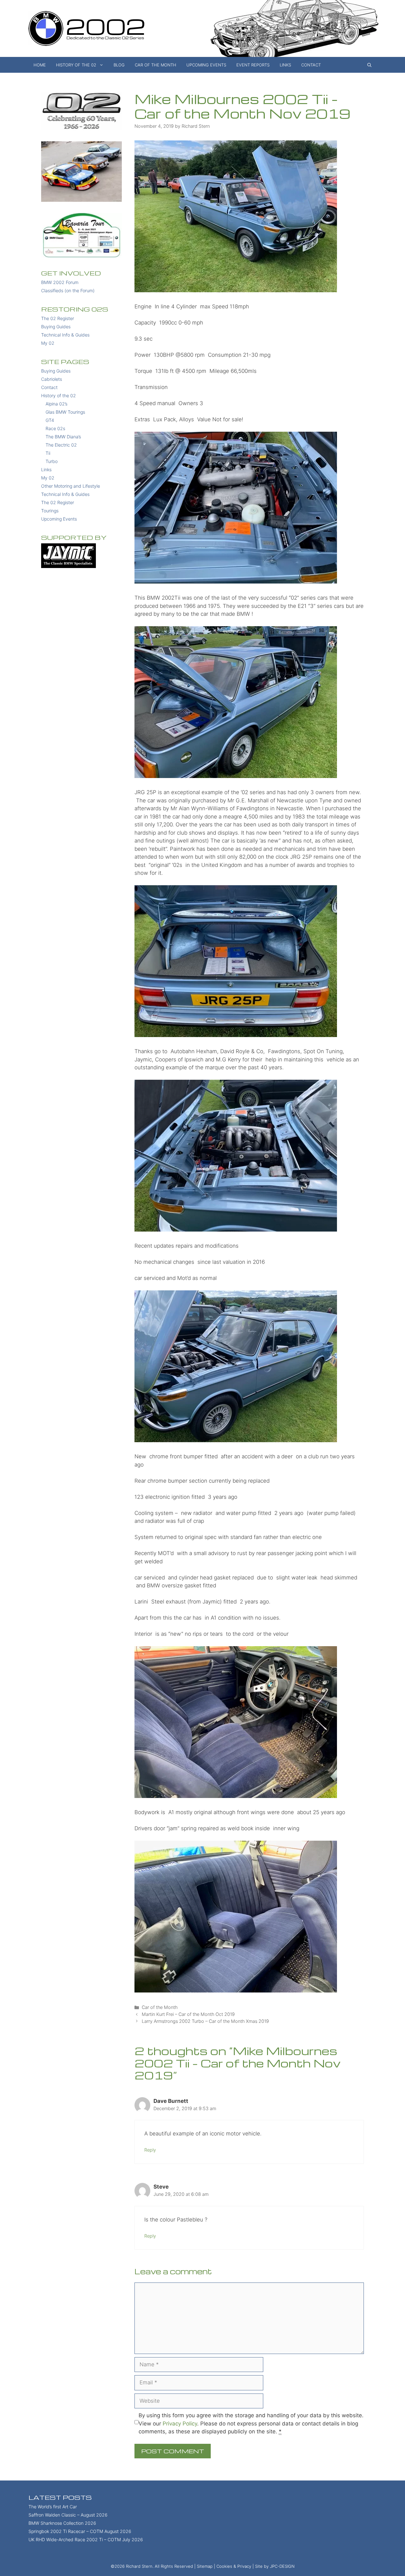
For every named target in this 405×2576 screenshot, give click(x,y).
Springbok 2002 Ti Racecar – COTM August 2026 (80, 2531)
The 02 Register (58, 318)
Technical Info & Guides (65, 335)
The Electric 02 (61, 445)
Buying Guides (56, 327)
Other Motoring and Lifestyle (71, 486)
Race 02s (55, 428)
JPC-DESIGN (282, 2566)
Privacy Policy (180, 2424)
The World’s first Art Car (53, 2507)
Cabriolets (52, 379)
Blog (119, 65)
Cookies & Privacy (234, 2566)
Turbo (52, 461)
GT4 (50, 420)
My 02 (48, 343)
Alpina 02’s (56, 404)
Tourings (50, 511)
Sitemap (205, 2566)
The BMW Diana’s (63, 437)
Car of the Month (156, 65)
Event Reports (253, 65)
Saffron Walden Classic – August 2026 (68, 2515)
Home (40, 65)
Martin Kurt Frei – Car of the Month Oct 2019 (188, 2014)
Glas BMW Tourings (65, 412)
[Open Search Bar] (369, 65)
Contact (311, 65)
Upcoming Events (206, 65)
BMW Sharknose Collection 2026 (62, 2523)
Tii (48, 453)
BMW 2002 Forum (60, 282)
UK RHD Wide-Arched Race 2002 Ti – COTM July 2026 (86, 2539)
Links (285, 65)
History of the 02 (76, 65)
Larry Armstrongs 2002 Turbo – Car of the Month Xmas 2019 (205, 2021)
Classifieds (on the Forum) (68, 290)
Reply (150, 2150)
